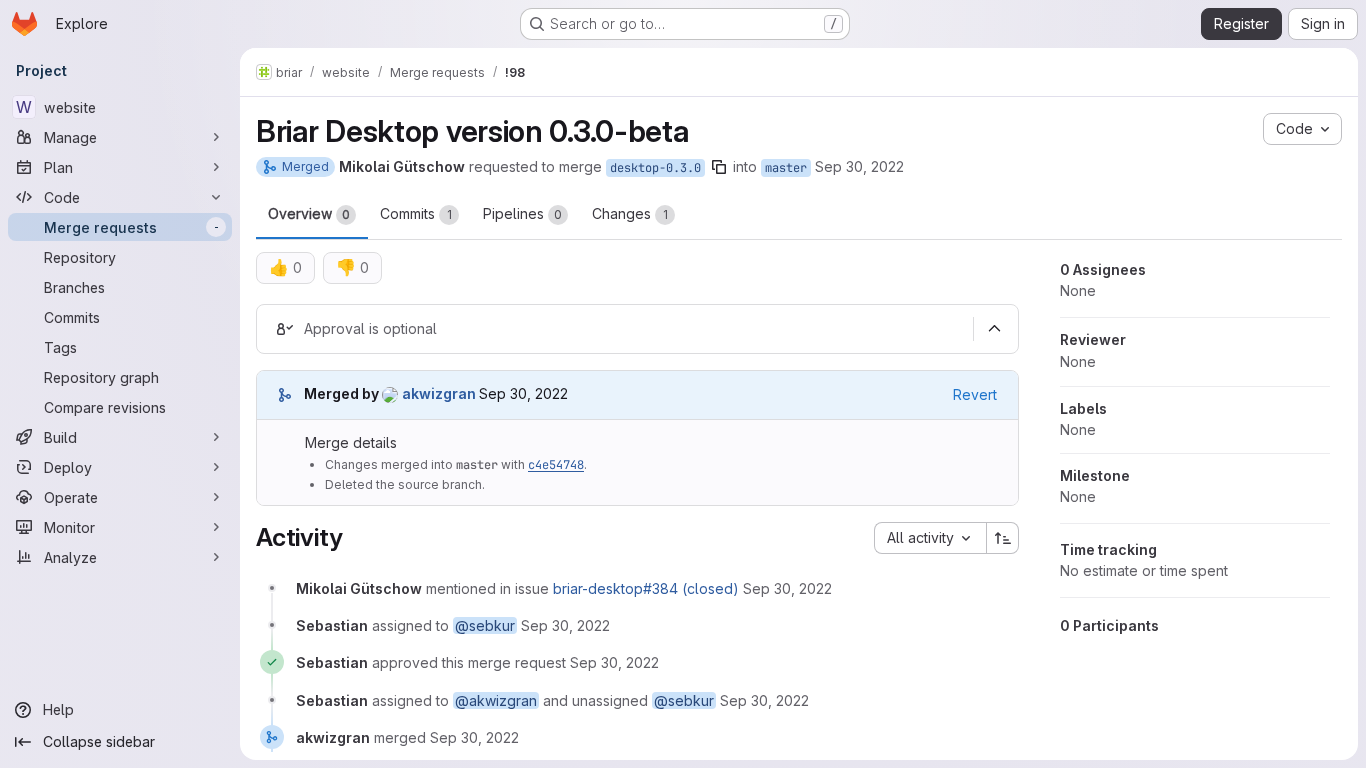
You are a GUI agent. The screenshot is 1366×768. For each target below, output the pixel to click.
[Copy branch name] (719, 167)
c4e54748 (556, 465)
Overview (309, 213)
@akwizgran (496, 700)
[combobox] (930, 538)
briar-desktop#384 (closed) (646, 588)
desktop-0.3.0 (655, 168)
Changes (630, 213)
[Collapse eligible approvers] (994, 329)
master (786, 168)
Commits (416, 213)
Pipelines (522, 213)
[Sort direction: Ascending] (1003, 538)
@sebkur (485, 625)
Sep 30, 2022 (859, 166)
